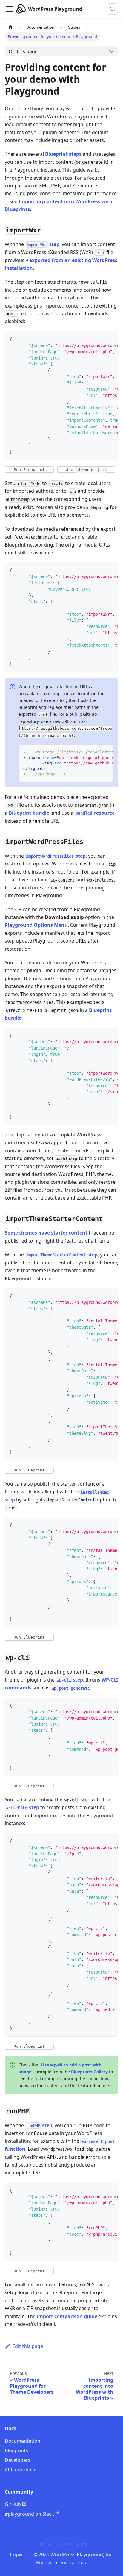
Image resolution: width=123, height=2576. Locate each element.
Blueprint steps (63, 154)
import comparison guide (67, 2316)
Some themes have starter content (46, 1233)
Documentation (23, 2441)
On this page (23, 51)
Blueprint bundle (29, 813)
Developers (18, 2460)
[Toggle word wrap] (100, 339)
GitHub (13, 2504)
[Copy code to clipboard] (111, 339)
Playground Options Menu (36, 925)
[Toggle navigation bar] (9, 9)
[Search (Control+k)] (113, 9)
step (43, 244)
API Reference (21, 2470)
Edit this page (28, 2346)
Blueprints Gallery (89, 2072)
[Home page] (10, 27)
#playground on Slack (29, 2514)
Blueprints (16, 2450)
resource (95, 813)
